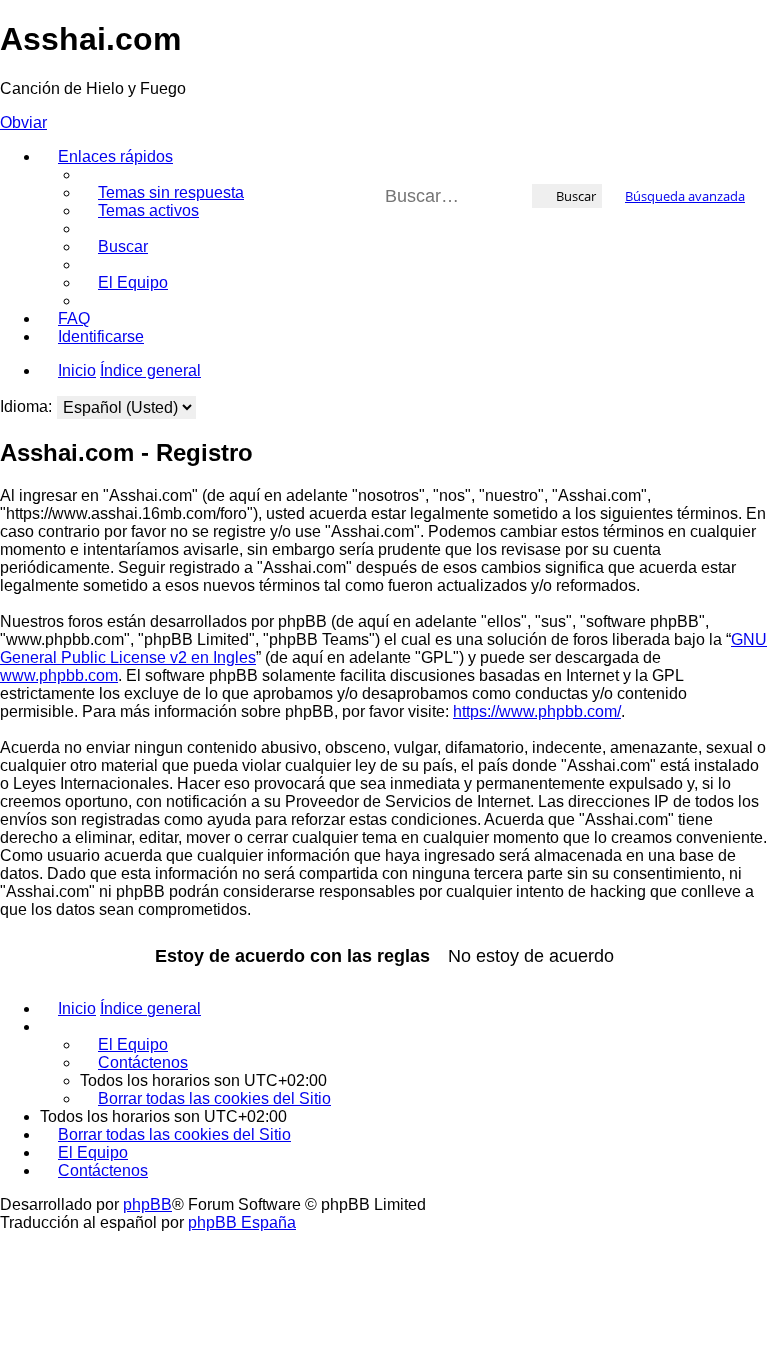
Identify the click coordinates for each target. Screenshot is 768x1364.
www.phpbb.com (59, 675)
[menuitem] (162, 192)
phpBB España (242, 1222)
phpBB (147, 1204)
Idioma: (26, 406)
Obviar (23, 122)
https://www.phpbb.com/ (537, 711)
